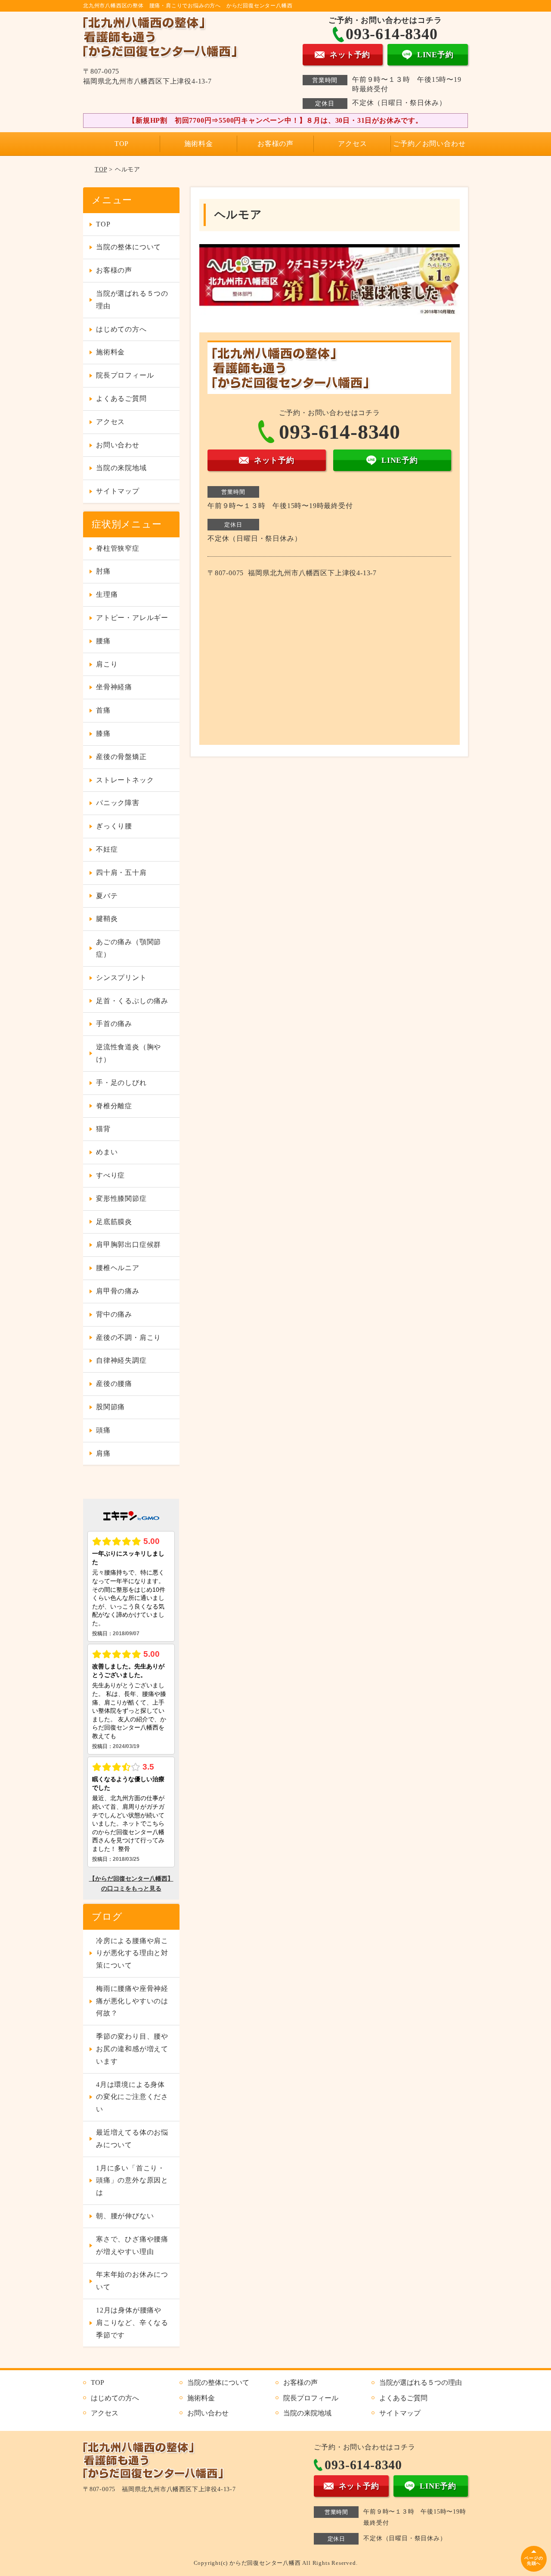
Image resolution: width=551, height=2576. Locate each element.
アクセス (352, 144)
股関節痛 (110, 1407)
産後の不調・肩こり (128, 1338)
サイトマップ (118, 491)
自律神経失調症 (121, 1360)
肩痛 (103, 1453)
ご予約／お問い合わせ (429, 144)
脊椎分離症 (114, 1106)
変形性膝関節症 (121, 1198)
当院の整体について (128, 247)
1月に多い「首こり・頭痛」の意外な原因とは (132, 2181)
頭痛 (103, 1430)
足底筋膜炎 (114, 1222)
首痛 (103, 710)
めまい (107, 1152)
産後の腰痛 (114, 1384)
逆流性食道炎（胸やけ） (128, 1053)
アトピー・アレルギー (132, 618)
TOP (122, 144)
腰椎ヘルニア (118, 1268)
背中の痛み (114, 1314)
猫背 (103, 1129)
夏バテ (107, 896)
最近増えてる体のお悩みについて (132, 2139)
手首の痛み (114, 1024)
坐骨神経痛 (114, 687)
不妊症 (107, 849)
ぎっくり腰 (114, 826)
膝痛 (103, 733)
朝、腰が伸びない (125, 2216)
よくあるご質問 (121, 398)
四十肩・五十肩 (121, 873)
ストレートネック (125, 780)
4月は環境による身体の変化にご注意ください (132, 2097)
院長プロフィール (125, 375)
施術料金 (199, 144)
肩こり (107, 664)
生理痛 (107, 594)
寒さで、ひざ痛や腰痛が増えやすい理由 (132, 2245)
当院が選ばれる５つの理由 (132, 300)
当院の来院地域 (121, 468)
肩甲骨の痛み (118, 1291)
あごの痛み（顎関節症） (128, 948)
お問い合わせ (118, 445)
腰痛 (103, 641)
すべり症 (110, 1175)
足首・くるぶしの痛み (132, 1001)
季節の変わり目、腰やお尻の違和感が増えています (132, 2049)
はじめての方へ (121, 329)
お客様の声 (275, 144)
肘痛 (103, 571)
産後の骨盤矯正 (121, 757)
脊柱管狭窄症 (118, 548)
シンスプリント (121, 978)
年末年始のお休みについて (132, 2281)
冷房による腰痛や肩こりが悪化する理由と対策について (132, 1953)
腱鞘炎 (107, 919)
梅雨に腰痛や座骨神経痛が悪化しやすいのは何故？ (132, 2001)
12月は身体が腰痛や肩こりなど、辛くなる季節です (132, 2323)
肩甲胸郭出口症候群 (128, 1245)
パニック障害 (118, 803)
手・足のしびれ (121, 1083)
